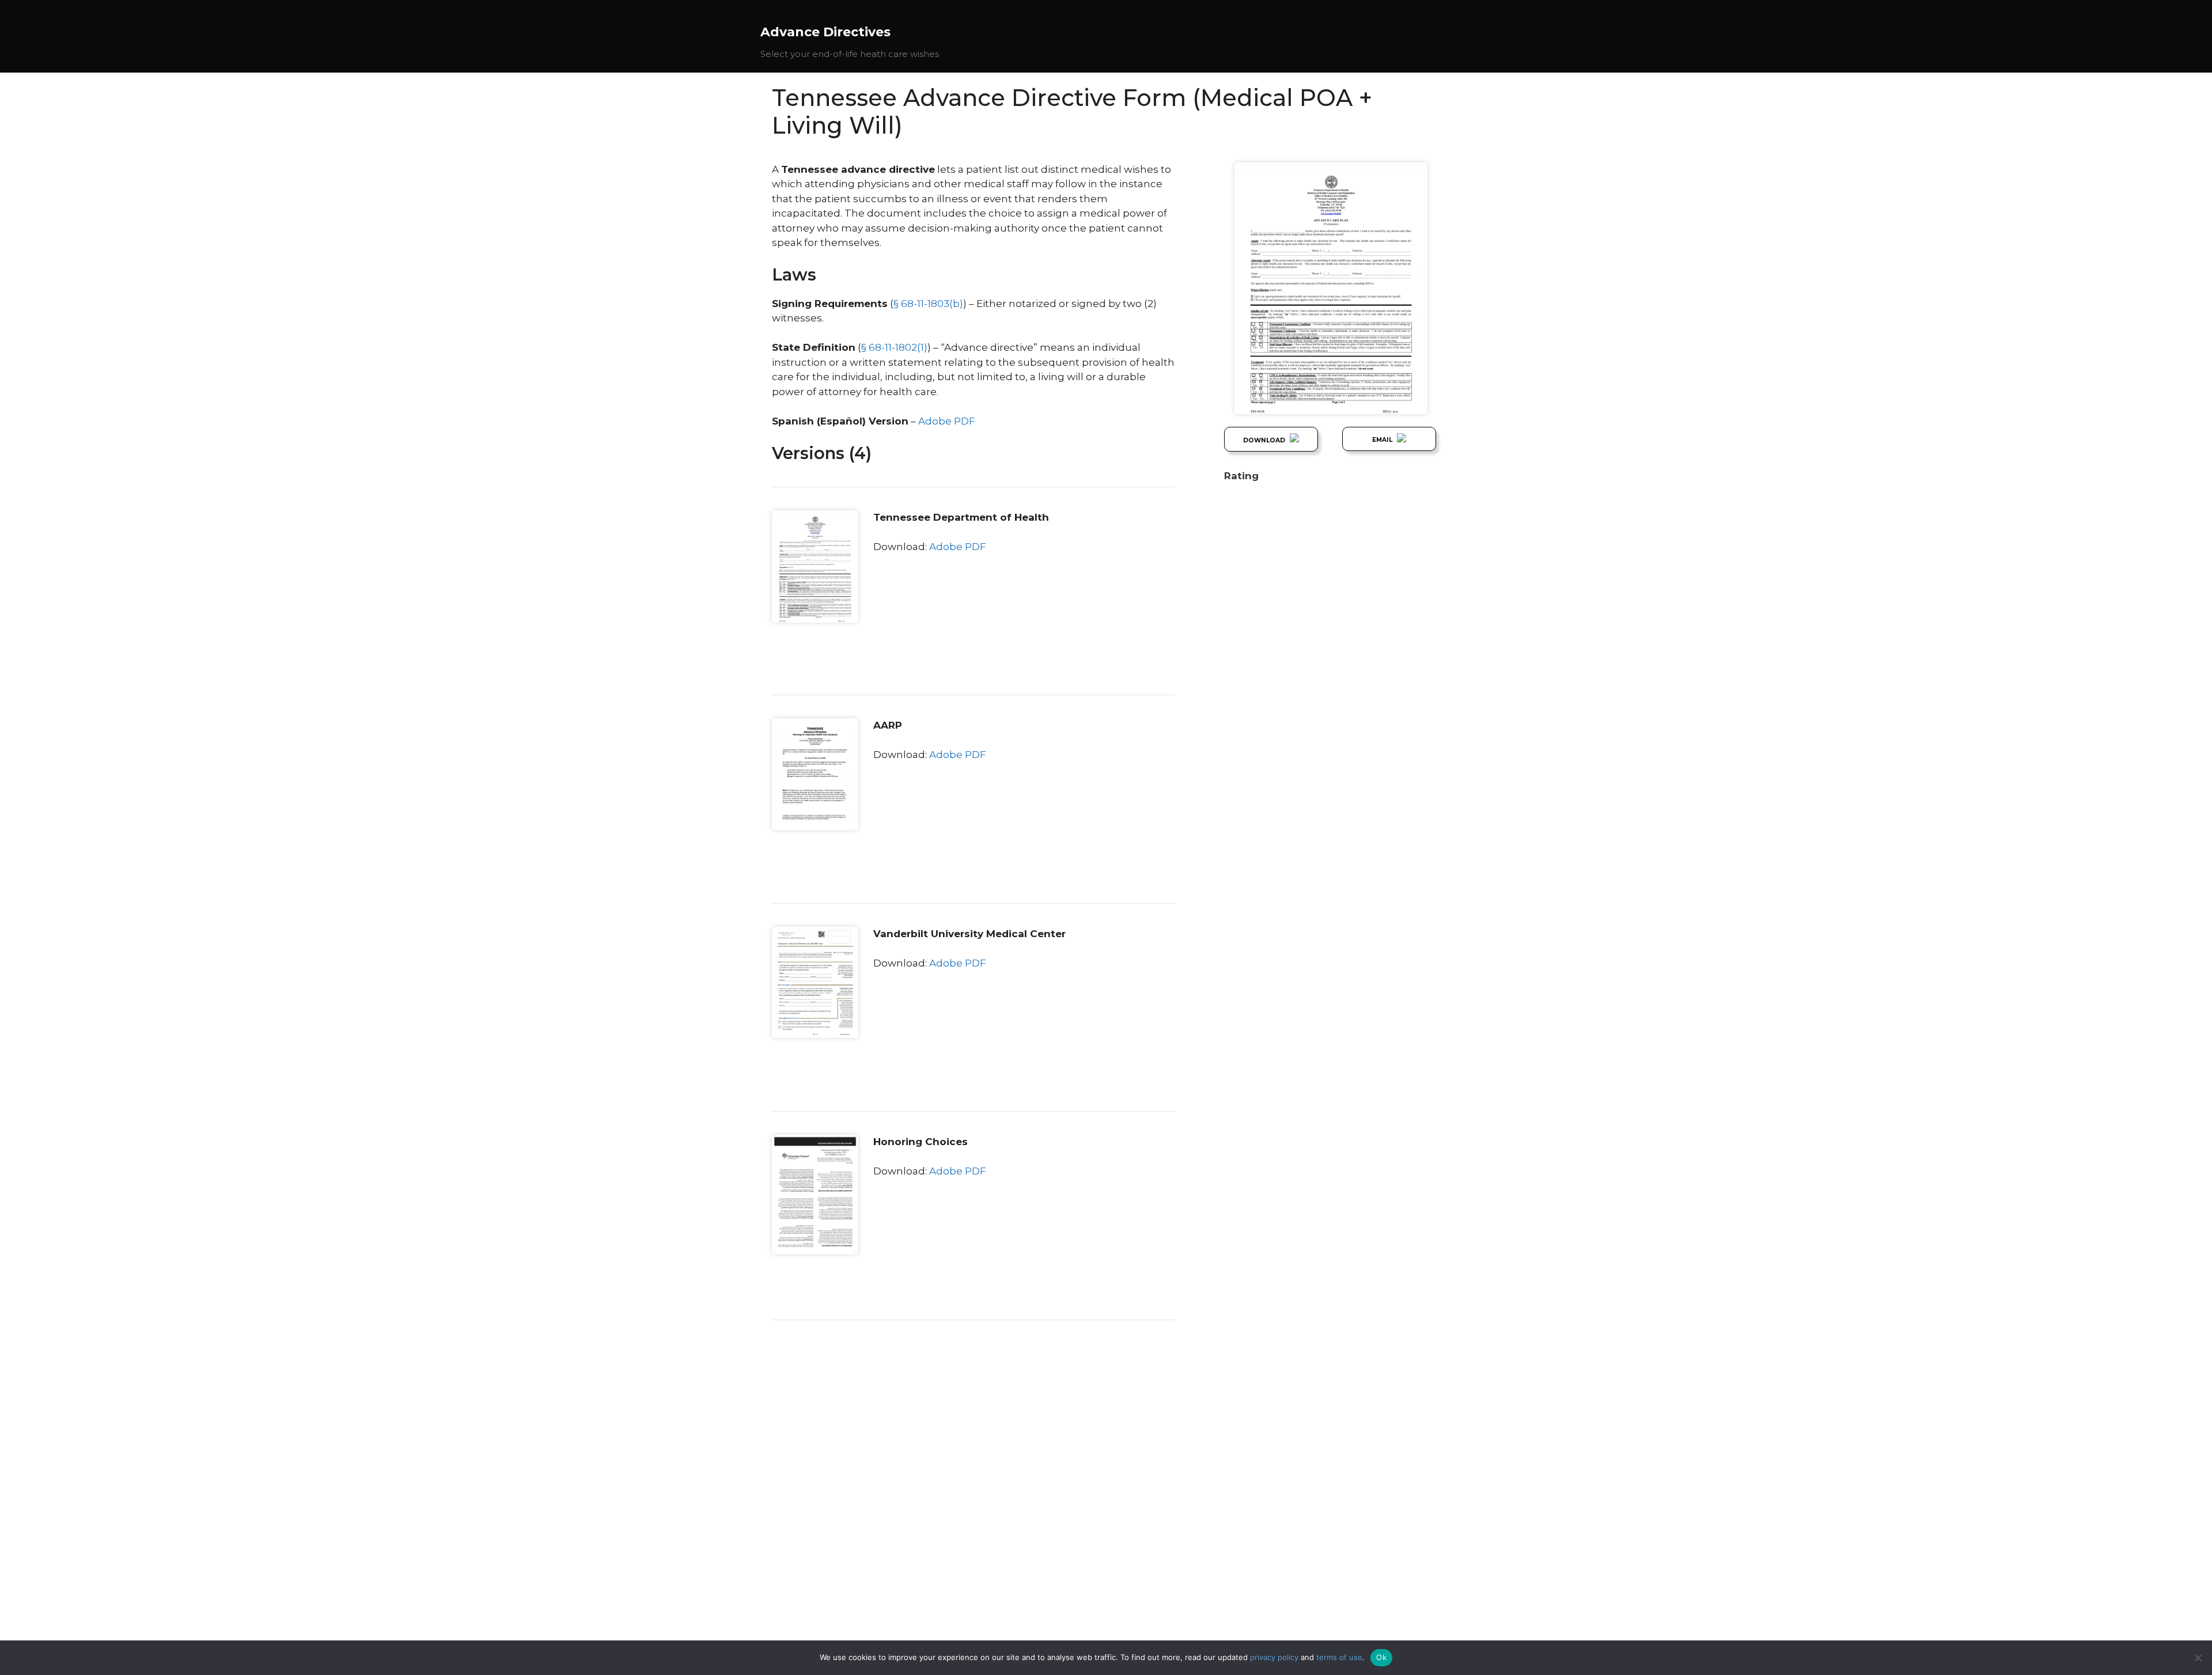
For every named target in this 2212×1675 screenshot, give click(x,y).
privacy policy (1274, 1657)
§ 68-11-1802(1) (894, 347)
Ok (1381, 1657)
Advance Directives (825, 32)
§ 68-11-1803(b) (928, 304)
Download (1265, 440)
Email (1383, 440)
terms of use (1339, 1657)
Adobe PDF (947, 421)
